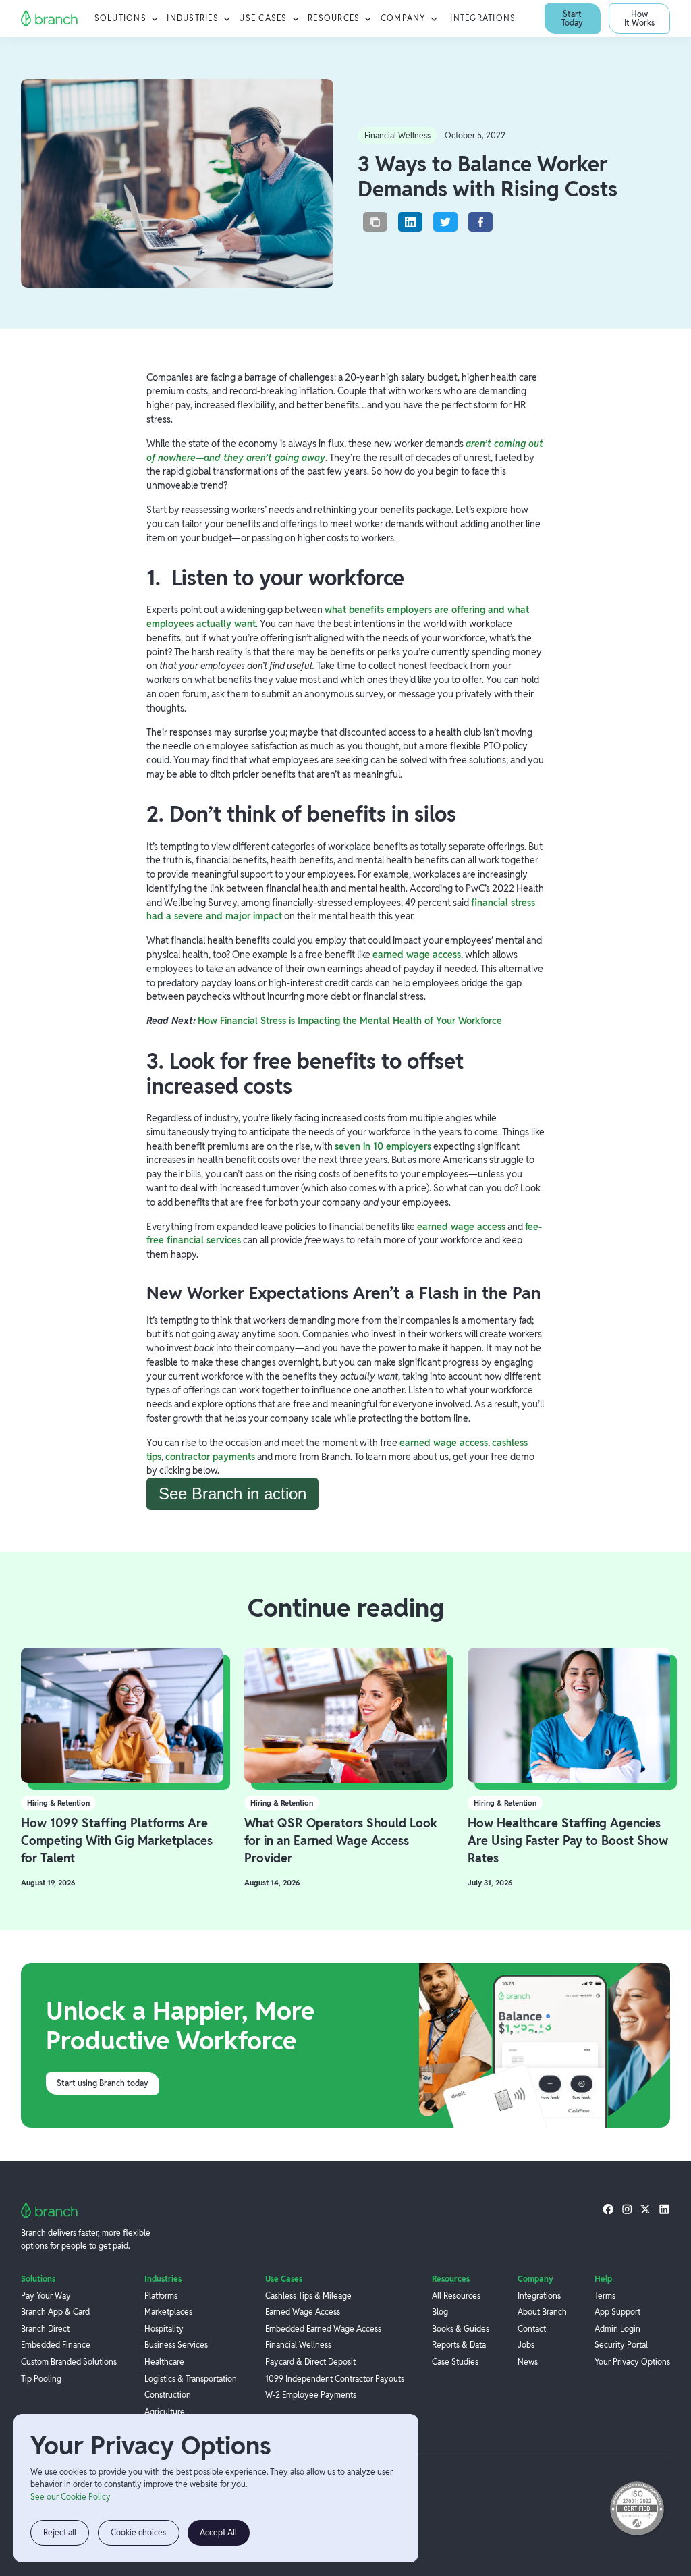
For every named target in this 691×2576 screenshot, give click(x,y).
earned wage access (417, 955)
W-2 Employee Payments (311, 2395)
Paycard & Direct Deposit (310, 2362)
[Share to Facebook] (480, 222)
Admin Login (617, 2329)
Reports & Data (459, 2345)
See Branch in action (232, 1494)
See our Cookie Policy (71, 2497)
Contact (532, 2329)
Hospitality (164, 2329)
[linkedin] (664, 2209)
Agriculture (165, 2412)
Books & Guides (461, 2329)
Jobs (526, 2345)
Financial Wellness (298, 2345)
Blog (440, 2312)
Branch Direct (45, 2329)
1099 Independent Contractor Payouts (335, 2379)
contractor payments (210, 1457)
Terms (605, 2296)
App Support (617, 2312)
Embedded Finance (56, 2345)
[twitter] (645, 2209)
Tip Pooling (41, 2379)
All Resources (456, 2296)
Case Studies (455, 2362)
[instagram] (627, 2209)
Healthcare (164, 2362)
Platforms (161, 2296)
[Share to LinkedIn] (410, 222)
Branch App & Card (55, 2312)
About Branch (542, 2312)
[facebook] (608, 2209)
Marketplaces (168, 2312)
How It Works (639, 18)
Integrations (483, 18)
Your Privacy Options (632, 2362)
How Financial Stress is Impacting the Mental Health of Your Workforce (350, 1021)
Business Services (176, 2345)
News (528, 2362)
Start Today (572, 18)
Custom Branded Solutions (69, 2362)
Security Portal (621, 2345)
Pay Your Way (46, 2296)
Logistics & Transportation (191, 2379)
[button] (127, 19)
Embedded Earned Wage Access (323, 2329)
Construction (168, 2395)
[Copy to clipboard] (375, 222)
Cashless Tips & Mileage (308, 2296)
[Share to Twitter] (445, 222)
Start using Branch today (103, 2083)
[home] (50, 19)
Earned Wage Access (303, 2312)
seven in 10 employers (383, 1146)
